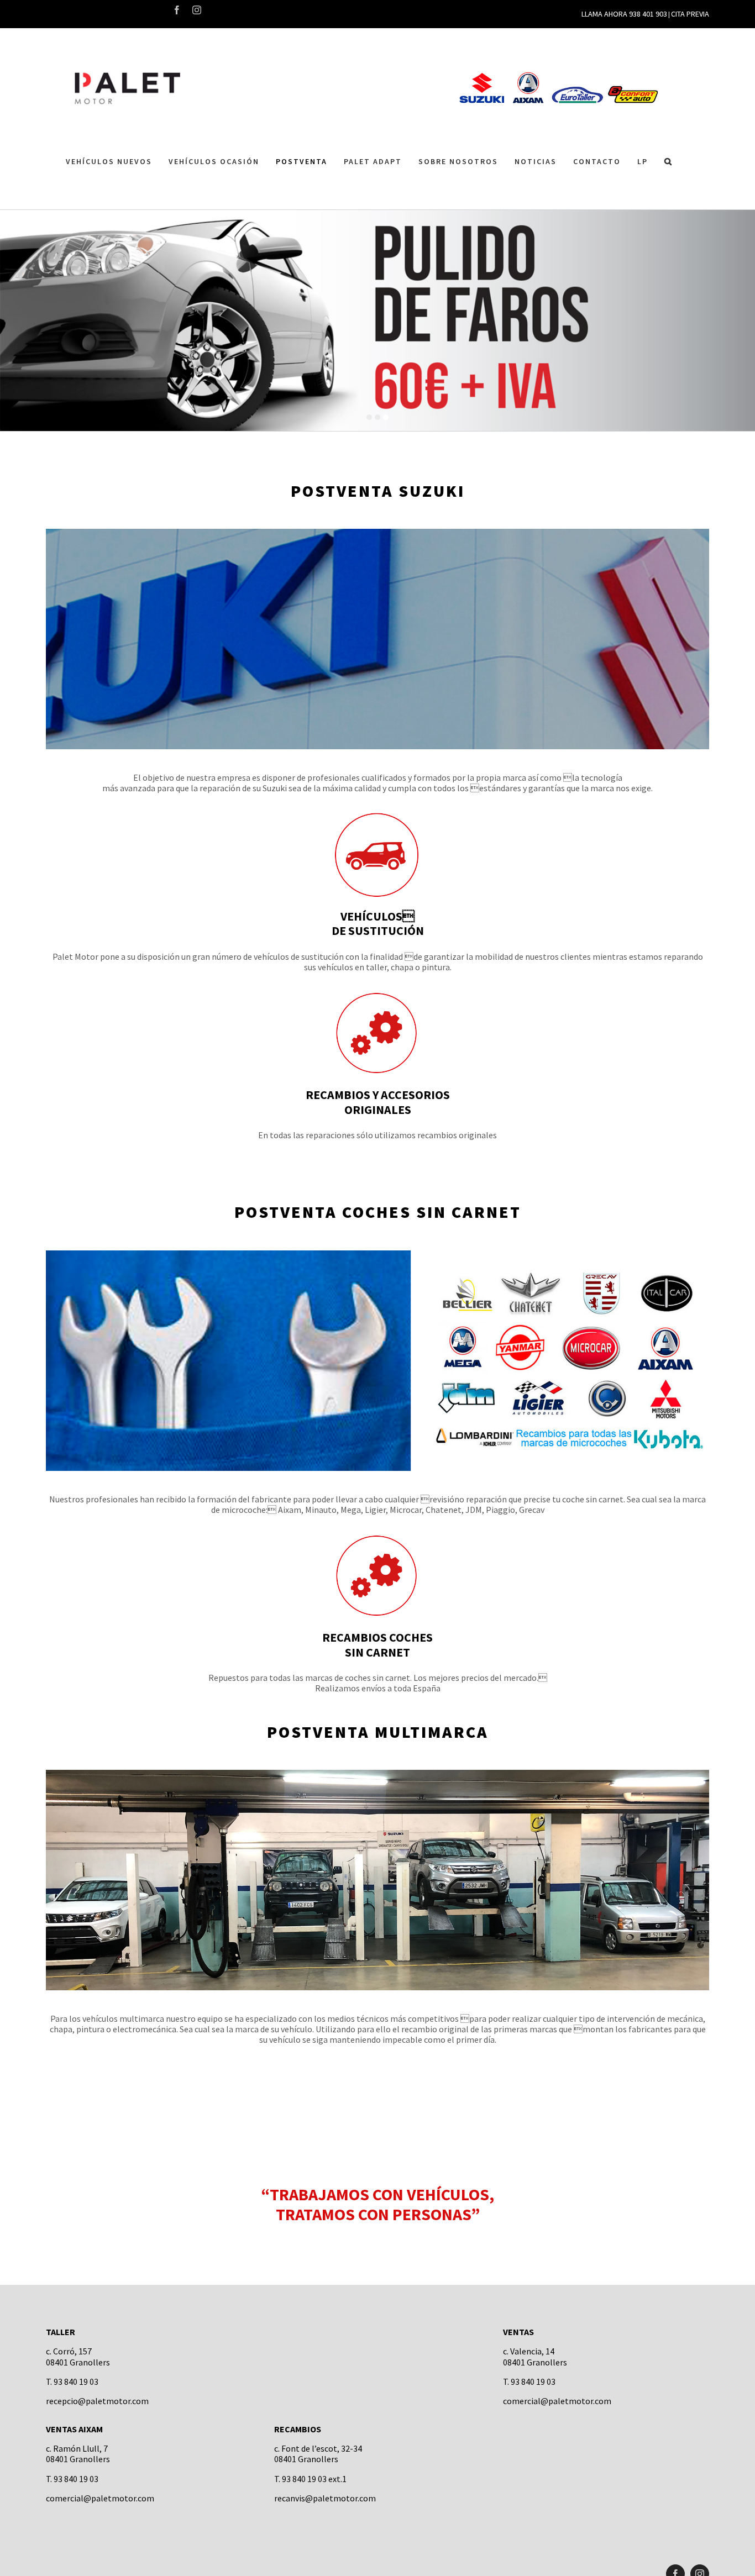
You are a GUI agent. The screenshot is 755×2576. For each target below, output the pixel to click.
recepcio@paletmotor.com (97, 2401)
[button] (669, 162)
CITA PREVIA (690, 14)
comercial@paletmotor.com (557, 2401)
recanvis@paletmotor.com (325, 2498)
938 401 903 (648, 14)
